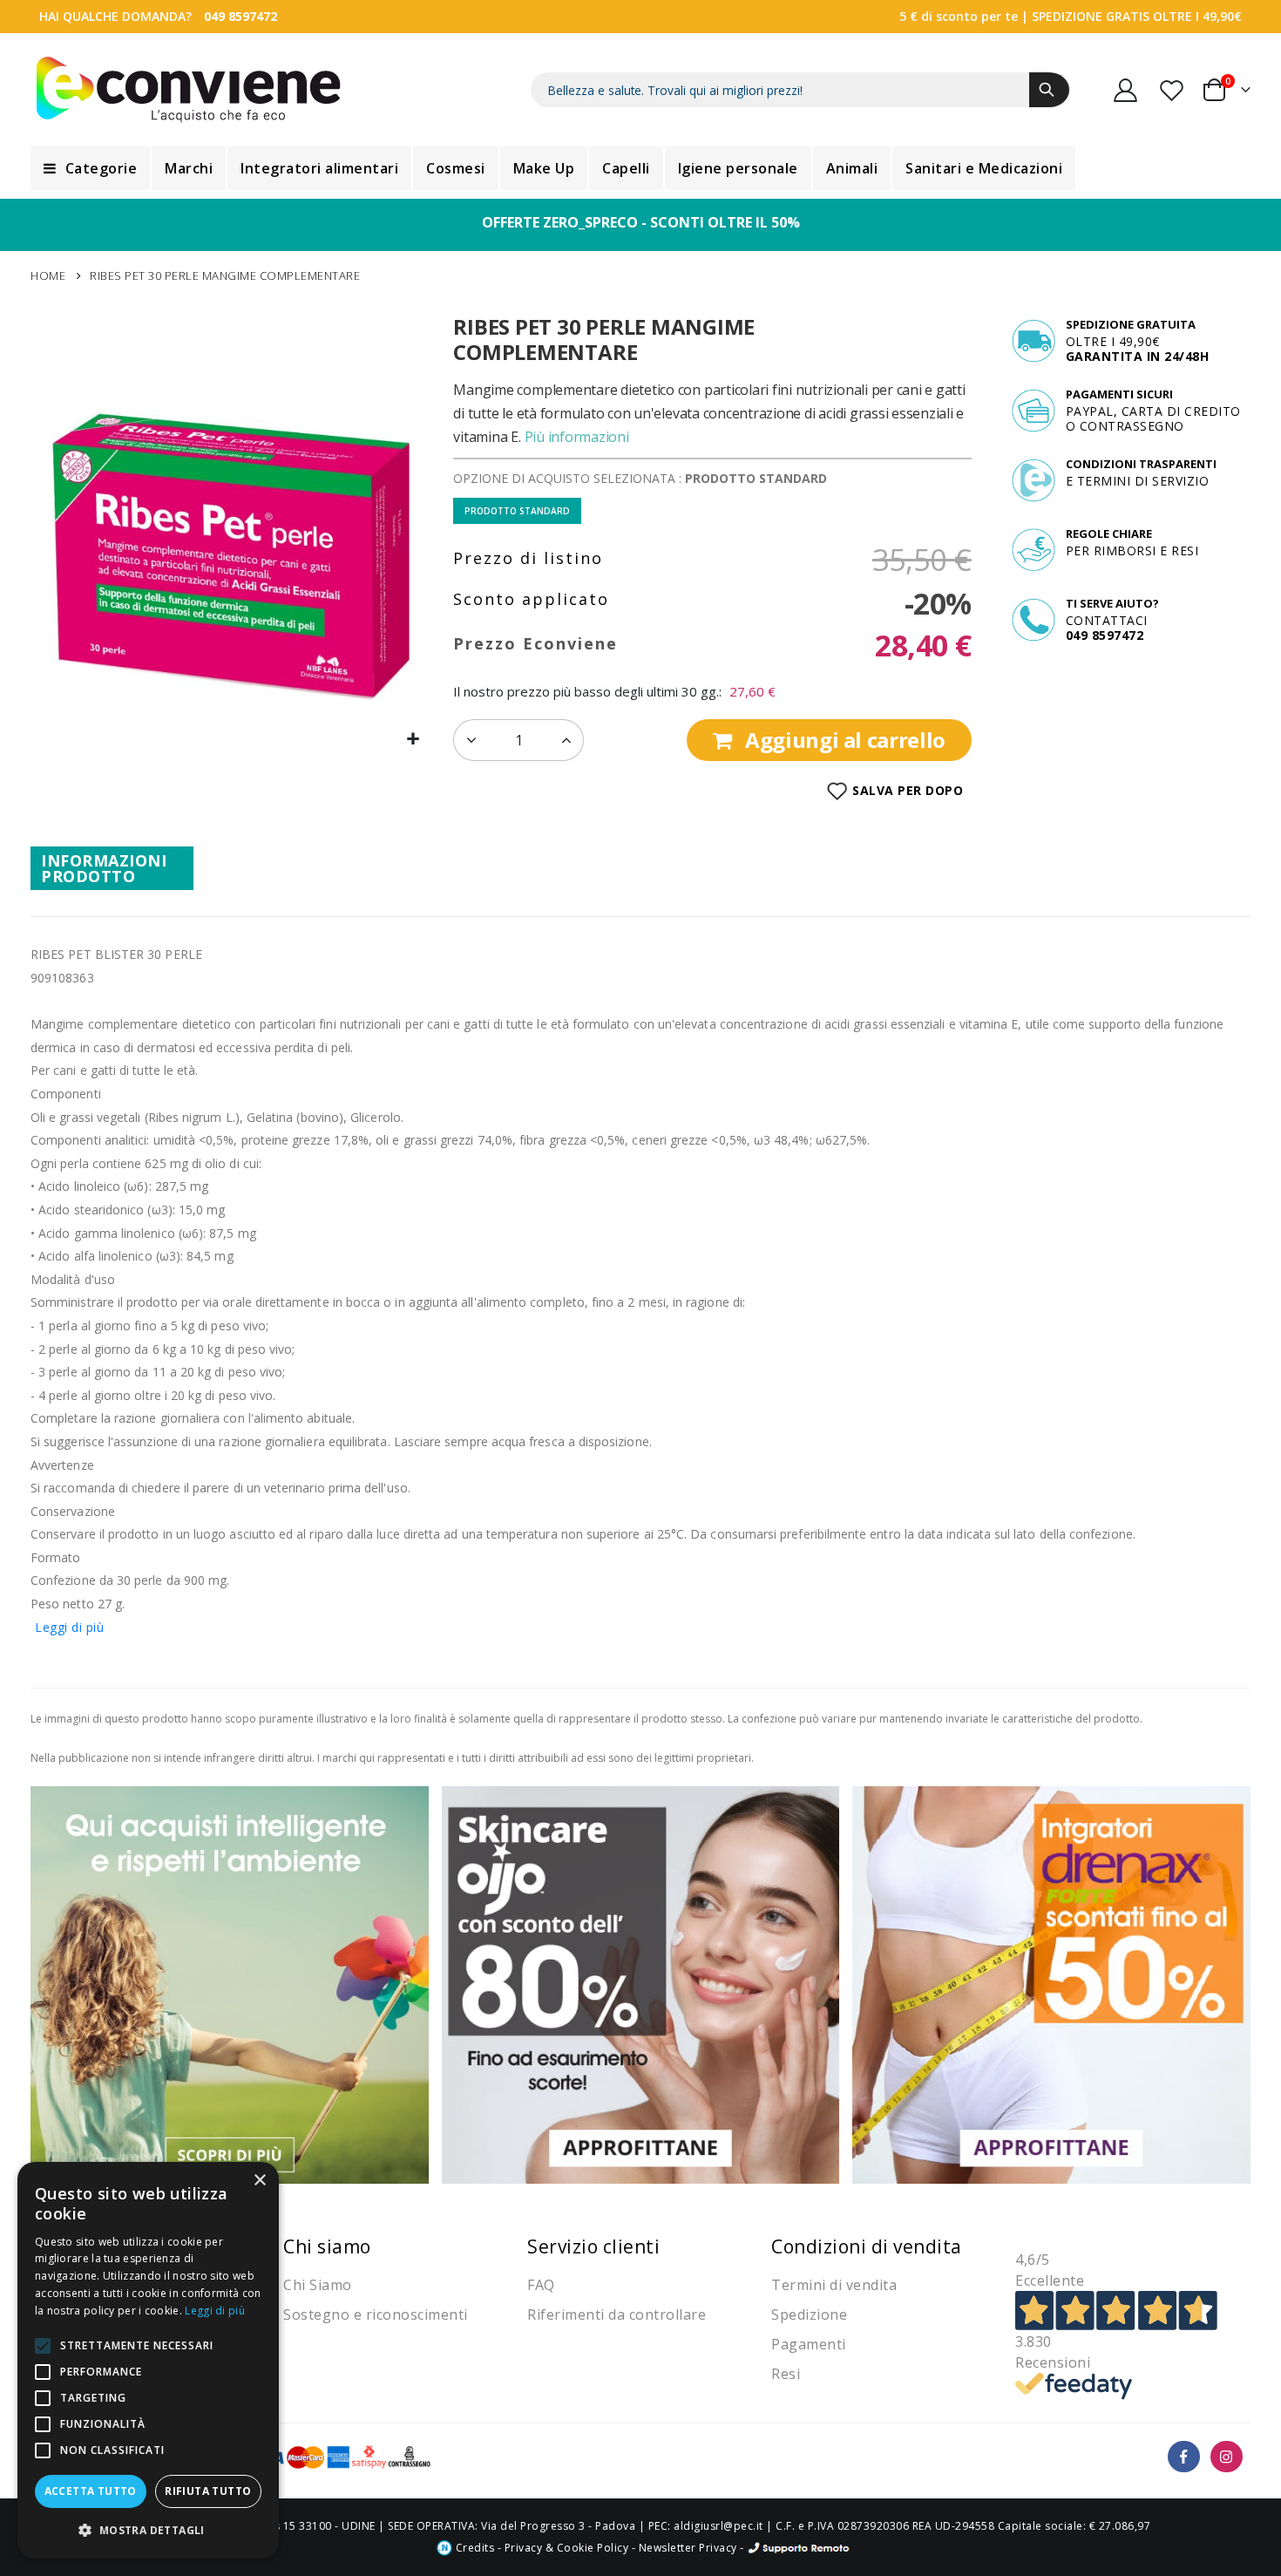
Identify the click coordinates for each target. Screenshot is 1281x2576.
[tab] (112, 868)
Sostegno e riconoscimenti (376, 2314)
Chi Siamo (318, 2285)
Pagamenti (809, 2344)
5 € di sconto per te (959, 16)
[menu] (640, 168)
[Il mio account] (1126, 90)
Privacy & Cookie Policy (567, 2548)
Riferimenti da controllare (617, 2314)
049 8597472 (241, 16)
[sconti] (1051, 1984)
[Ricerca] (1049, 90)
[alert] (148, 2360)
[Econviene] (189, 90)
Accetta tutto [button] (91, 2491)
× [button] (259, 2181)
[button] (413, 740)
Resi (786, 2374)
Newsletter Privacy (688, 2548)
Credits (473, 2548)
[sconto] (641, 1984)
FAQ (541, 2285)
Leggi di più (69, 1627)
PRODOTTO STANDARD (517, 511)
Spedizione (809, 2314)
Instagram (1227, 2457)
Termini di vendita (834, 2285)
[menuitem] (90, 168)
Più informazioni (577, 437)
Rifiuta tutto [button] (208, 2491)
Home (48, 275)
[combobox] (801, 90)
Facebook (1184, 2457)
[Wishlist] (1173, 90)
